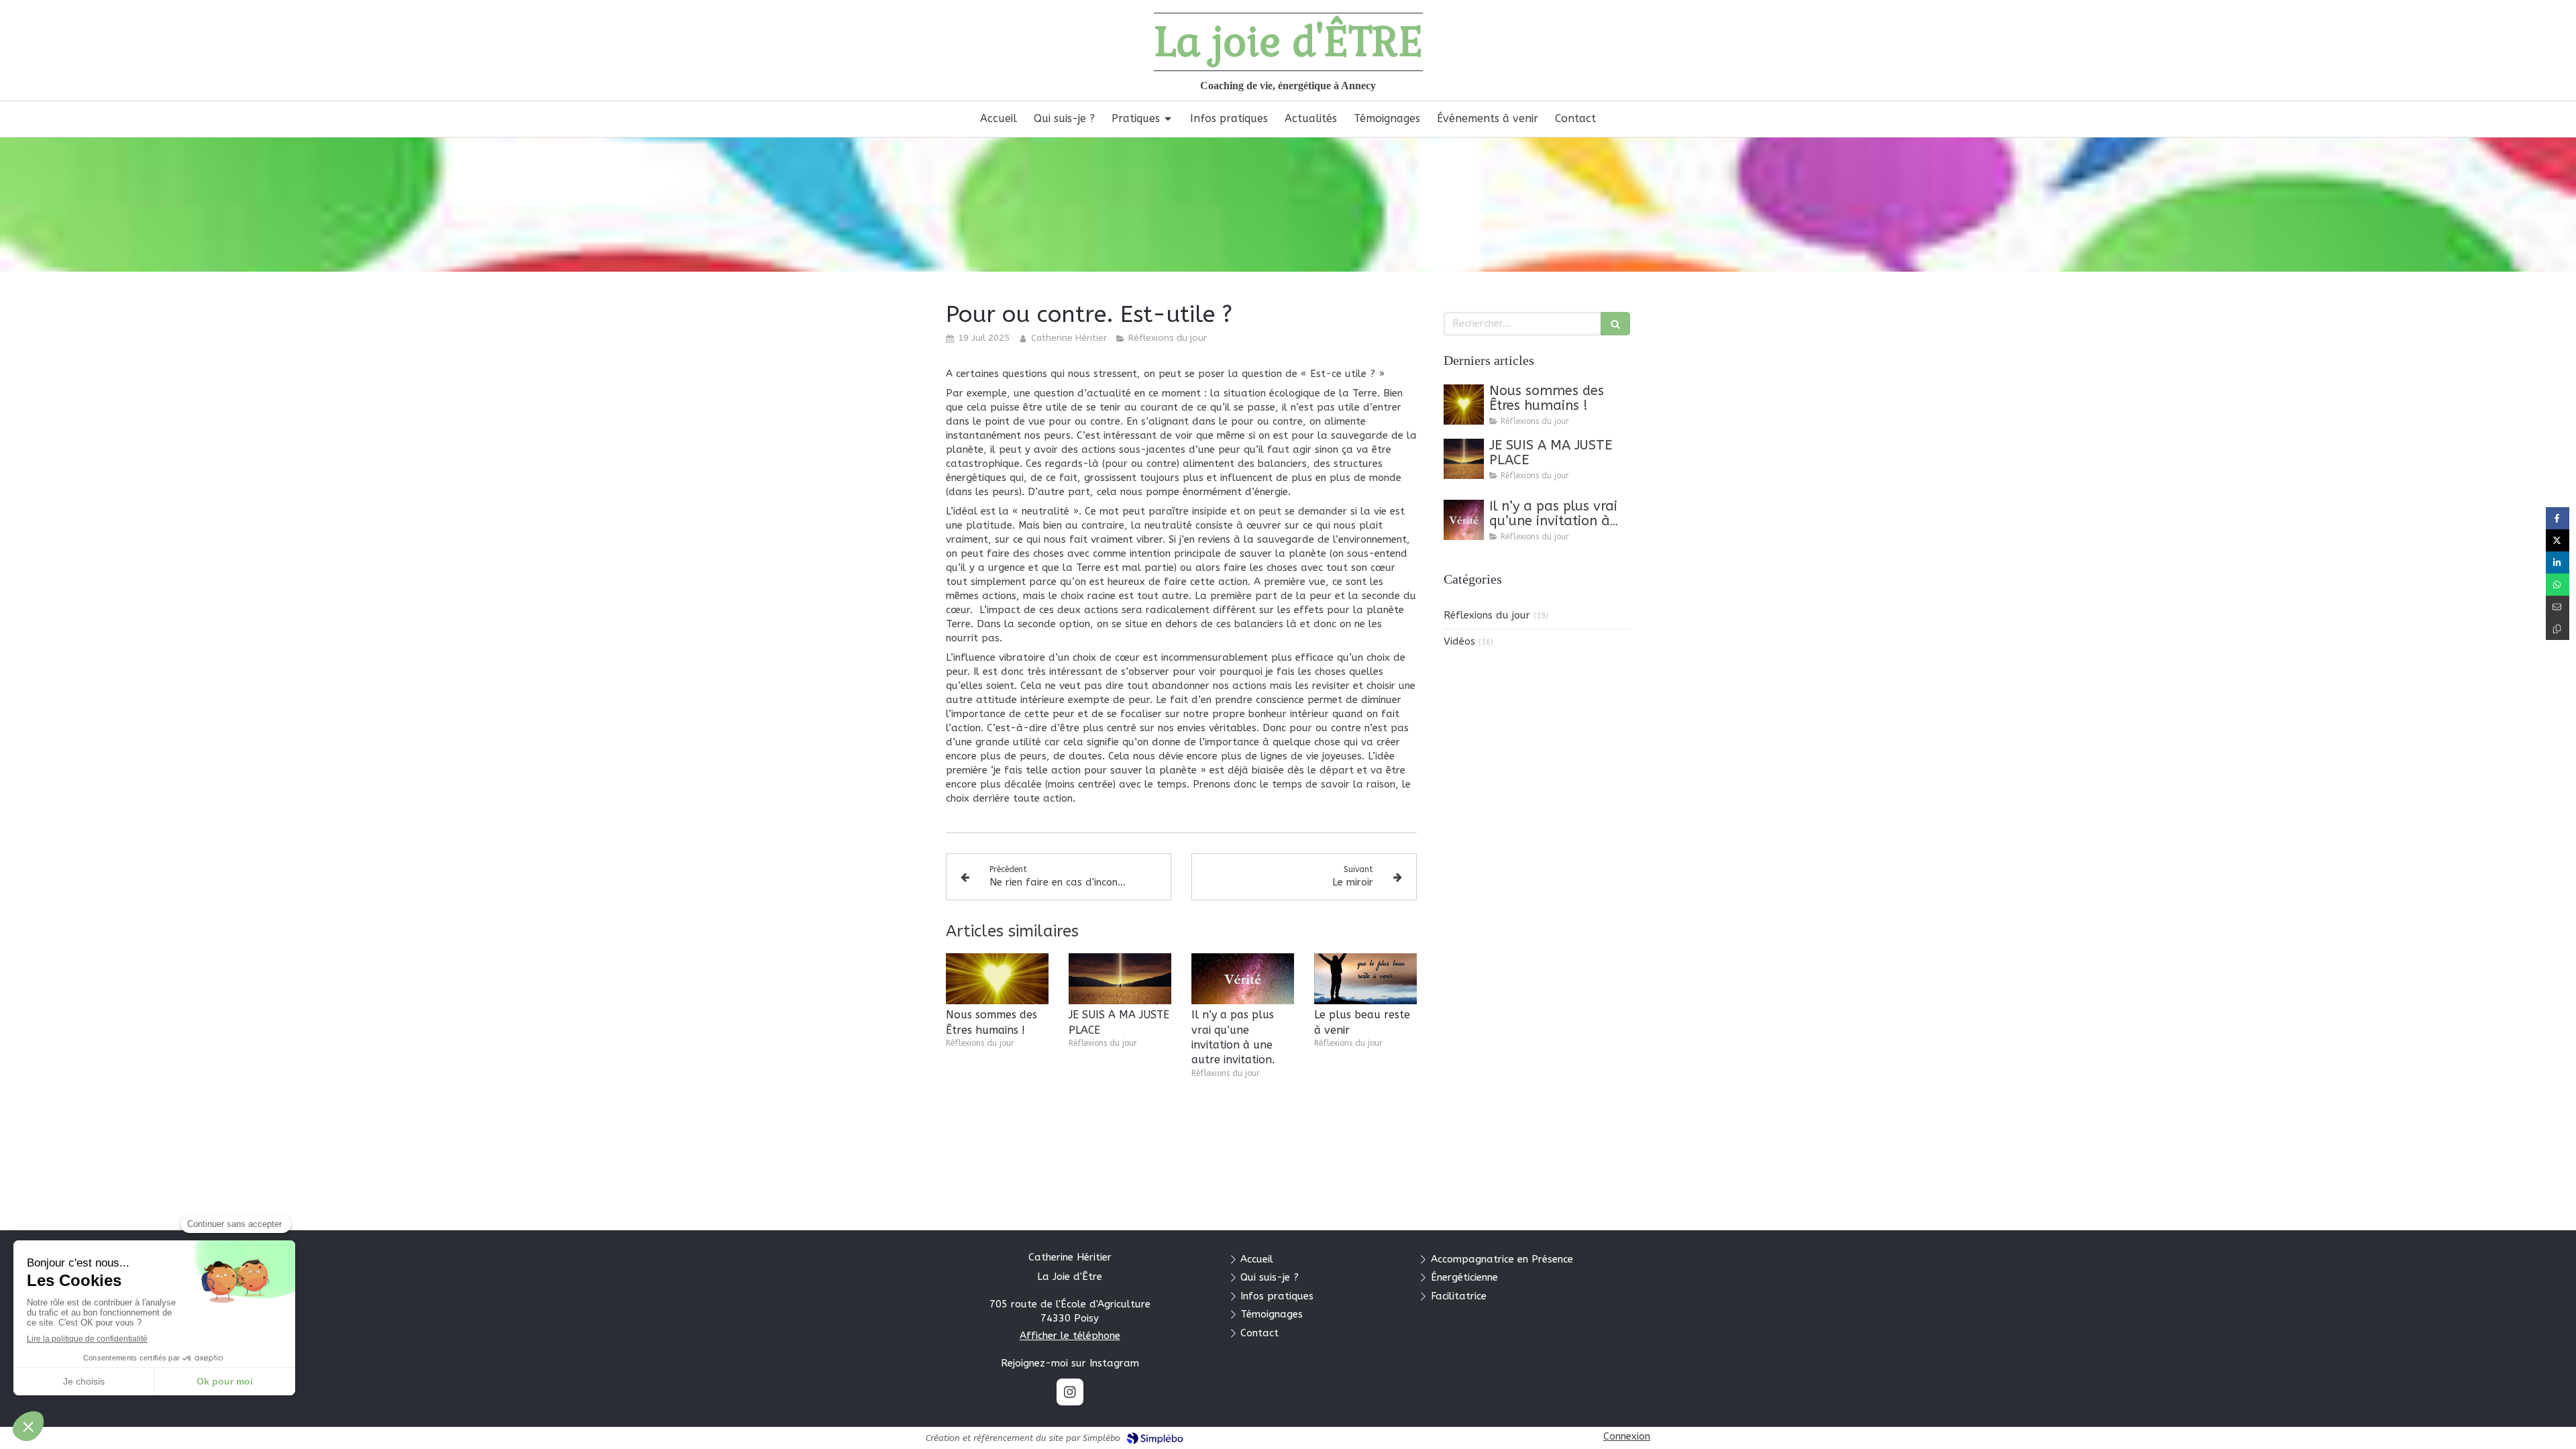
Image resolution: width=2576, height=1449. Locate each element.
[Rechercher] (1615, 324)
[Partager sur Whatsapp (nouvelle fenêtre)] (2558, 585)
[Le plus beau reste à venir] (1365, 979)
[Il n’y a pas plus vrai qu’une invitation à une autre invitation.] (1243, 979)
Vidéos (1459, 641)
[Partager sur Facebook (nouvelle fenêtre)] (2558, 518)
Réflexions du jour (1487, 615)
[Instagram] (1070, 1392)
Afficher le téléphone (1070, 1336)
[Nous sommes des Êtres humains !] (997, 979)
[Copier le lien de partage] (2558, 629)
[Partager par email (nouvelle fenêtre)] (2558, 607)
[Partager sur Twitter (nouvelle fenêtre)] (2558, 540)
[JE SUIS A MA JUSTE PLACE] (1120, 979)
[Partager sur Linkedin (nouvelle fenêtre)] (2558, 562)
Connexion (1627, 1436)
